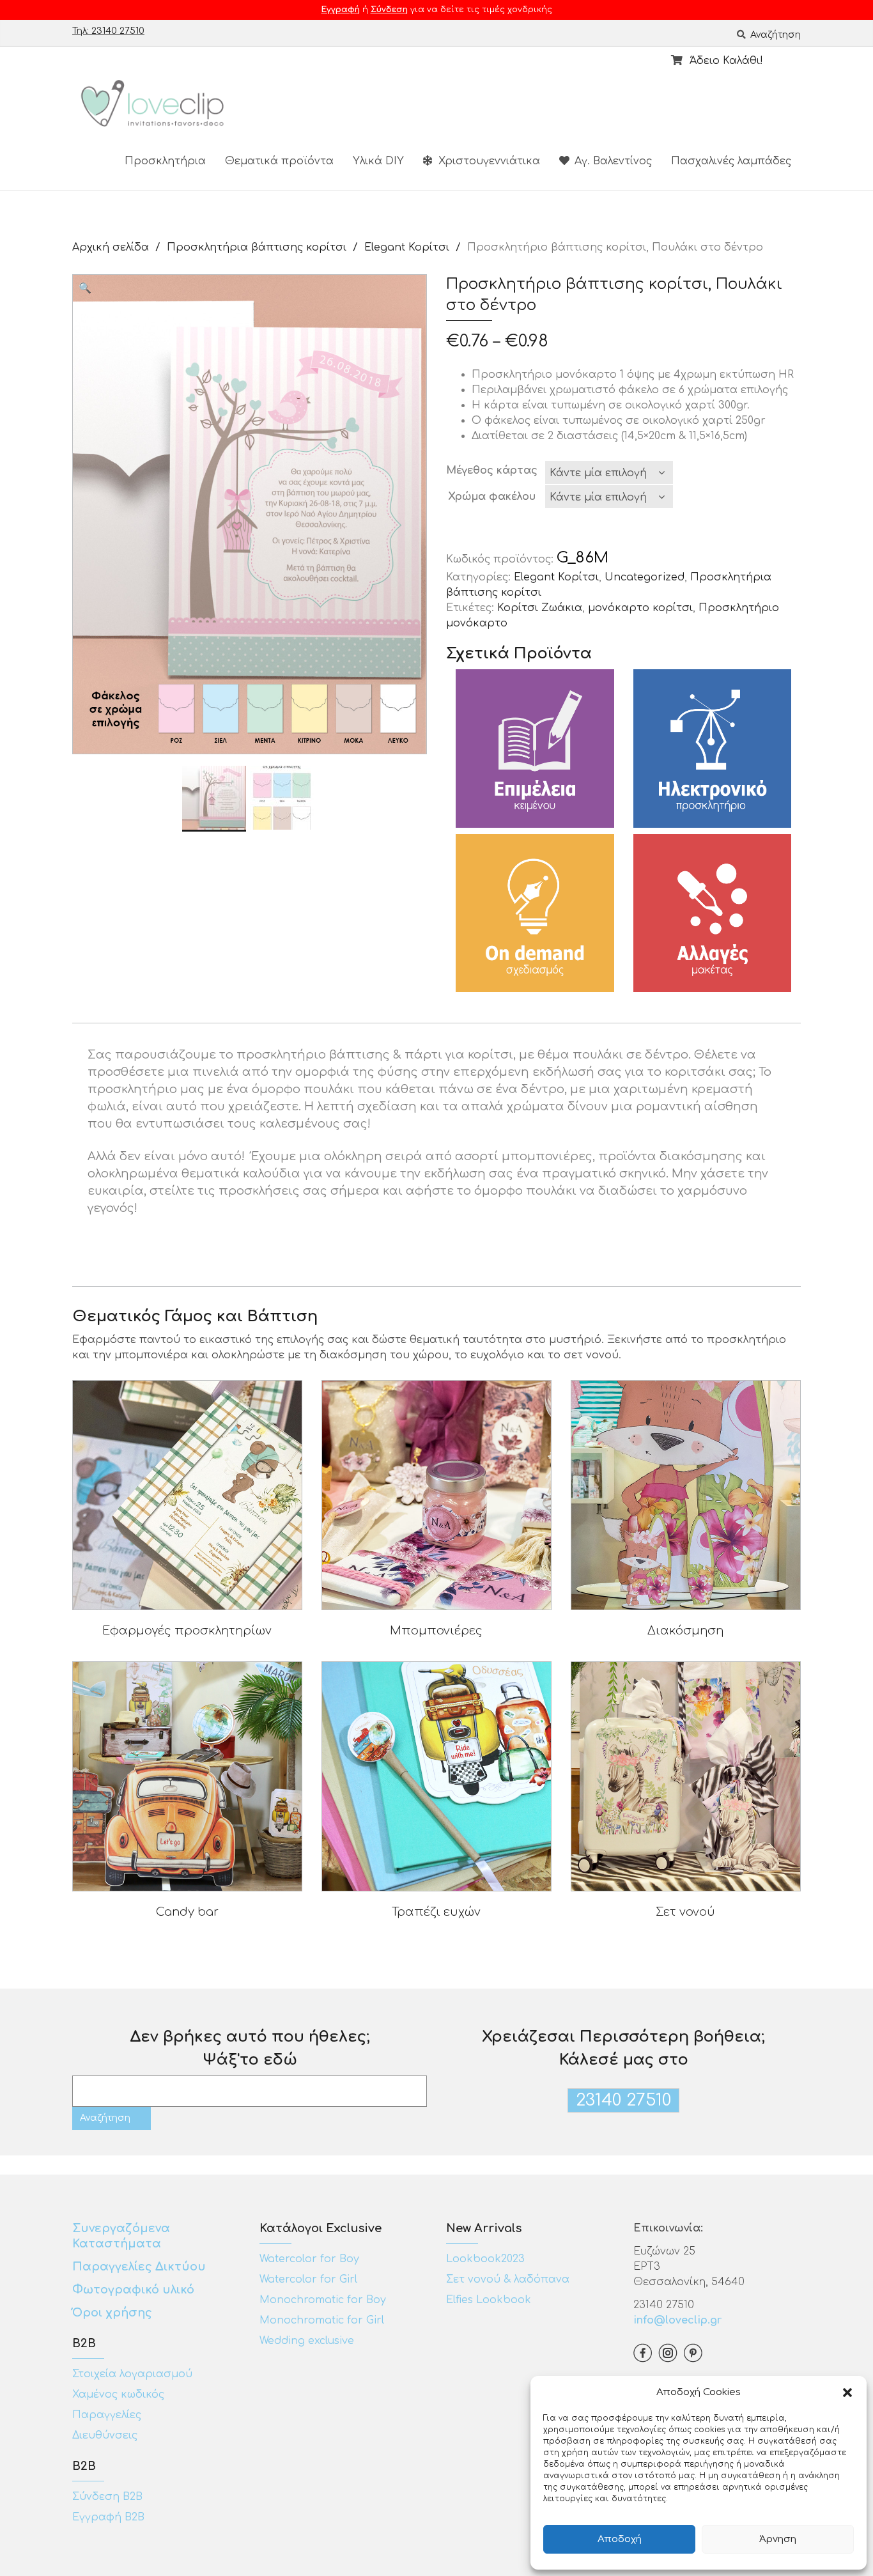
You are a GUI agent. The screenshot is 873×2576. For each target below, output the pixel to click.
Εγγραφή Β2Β (108, 2517)
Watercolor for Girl (308, 2279)
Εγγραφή (341, 10)
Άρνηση (778, 2539)
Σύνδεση (389, 10)
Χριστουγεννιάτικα (488, 161)
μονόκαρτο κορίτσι (640, 608)
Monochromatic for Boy (323, 2300)
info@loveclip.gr (677, 2320)
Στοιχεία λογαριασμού (132, 2374)
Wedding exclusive (307, 2341)
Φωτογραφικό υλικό (133, 2290)
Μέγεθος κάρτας (492, 470)
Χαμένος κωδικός (118, 2394)
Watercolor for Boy (309, 2259)
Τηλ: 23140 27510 (108, 31)
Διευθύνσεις (105, 2435)
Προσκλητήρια (165, 161)
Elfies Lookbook (489, 2300)
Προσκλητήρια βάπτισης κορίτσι (257, 247)
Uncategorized (645, 577)
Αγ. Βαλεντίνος (612, 161)
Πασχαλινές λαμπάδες (731, 161)
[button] (847, 2393)
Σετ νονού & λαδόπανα (508, 2279)
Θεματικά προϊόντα (279, 161)
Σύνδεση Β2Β (107, 2497)
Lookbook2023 (485, 2259)
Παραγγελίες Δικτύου (139, 2267)
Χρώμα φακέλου (492, 497)
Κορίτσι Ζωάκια (540, 608)
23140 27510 (623, 2100)
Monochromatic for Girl (322, 2320)
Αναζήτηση (774, 35)
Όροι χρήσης (114, 2313)
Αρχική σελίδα (111, 247)
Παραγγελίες (107, 2415)
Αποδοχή (620, 2539)
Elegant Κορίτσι (407, 247)
